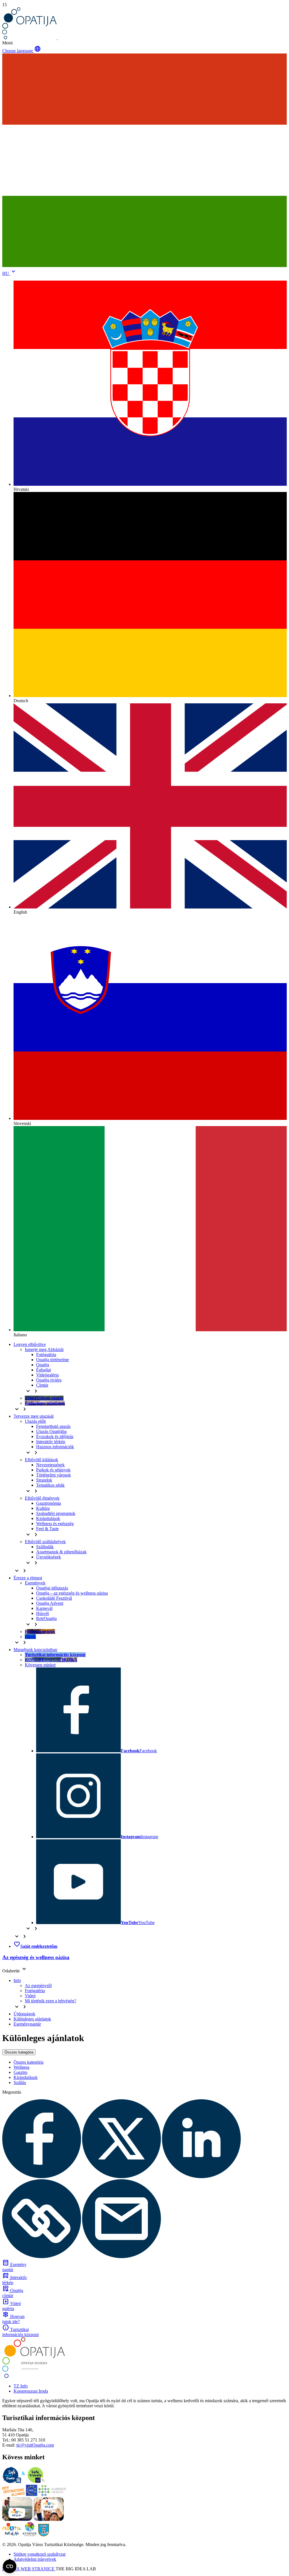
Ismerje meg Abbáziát (44, 1349)
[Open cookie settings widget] (10, 2566)
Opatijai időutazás (52, 1588)
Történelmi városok (53, 1475)
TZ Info (21, 2386)
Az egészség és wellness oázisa (36, 1957)
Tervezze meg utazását (34, 1416)
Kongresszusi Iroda (31, 2391)
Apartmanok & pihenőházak (61, 1552)
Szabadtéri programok (56, 1513)
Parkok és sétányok (53, 1470)
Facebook (139, 1751)
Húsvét (42, 1613)
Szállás (20, 2082)
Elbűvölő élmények (42, 1498)
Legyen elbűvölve (30, 1344)
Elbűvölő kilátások (41, 1460)
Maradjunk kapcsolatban (35, 1650)
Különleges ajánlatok (32, 2019)
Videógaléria (47, 1375)
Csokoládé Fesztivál (54, 1598)
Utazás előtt (35, 1421)
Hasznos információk (55, 1447)
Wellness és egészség (55, 1524)
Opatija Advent (50, 1603)
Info (17, 1980)
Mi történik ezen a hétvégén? (51, 2001)
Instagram (139, 1837)
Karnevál (44, 1608)
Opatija (43, 1365)
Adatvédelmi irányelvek (35, 2559)
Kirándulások (48, 1518)
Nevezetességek (50, 1465)
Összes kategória (19, 2052)
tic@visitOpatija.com (35, 2445)
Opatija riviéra (49, 1380)
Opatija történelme (52, 1360)
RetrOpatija (46, 1618)
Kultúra (43, 1508)
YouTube (138, 1923)
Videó (30, 1996)
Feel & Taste (47, 1529)
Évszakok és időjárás (55, 1436)
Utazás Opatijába (51, 1431)
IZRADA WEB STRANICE (29, 2569)
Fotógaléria (46, 1355)
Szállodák (45, 1547)
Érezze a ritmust (28, 1578)
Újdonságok (24, 2014)
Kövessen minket (40, 1665)
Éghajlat (43, 1370)
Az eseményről (38, 1986)
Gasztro (20, 2072)
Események (35, 1583)
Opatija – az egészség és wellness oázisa (72, 1593)
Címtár (42, 1385)
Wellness (21, 2067)
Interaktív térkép (51, 1442)
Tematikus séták (50, 1485)
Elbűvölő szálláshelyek (45, 1542)
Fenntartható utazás (53, 1426)
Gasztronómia (49, 1503)
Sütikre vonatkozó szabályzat (40, 2554)
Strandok (44, 1480)
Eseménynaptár (27, 2024)
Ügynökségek (49, 1557)
